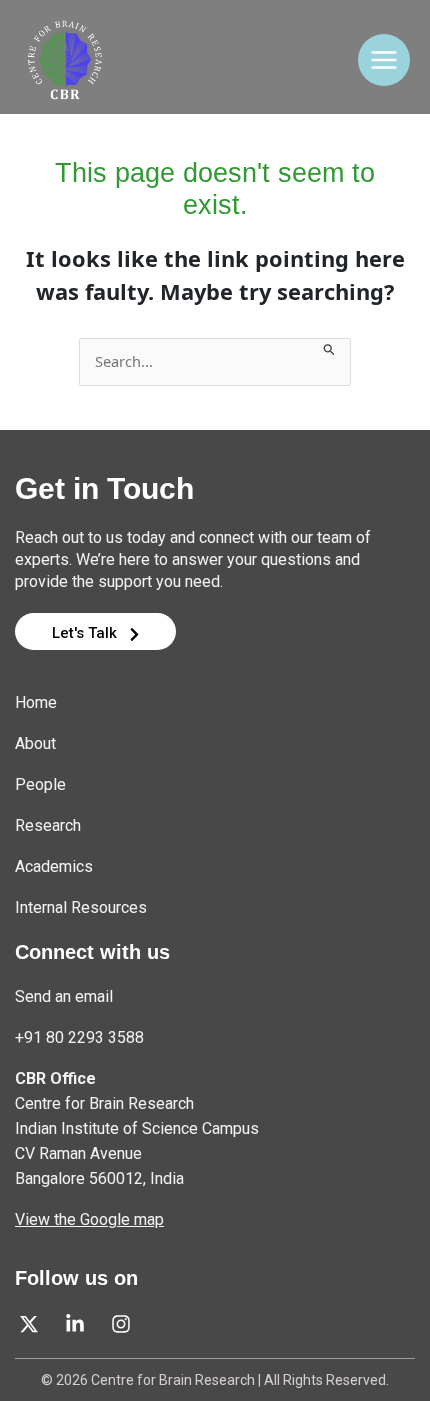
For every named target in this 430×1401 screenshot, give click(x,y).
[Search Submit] (329, 347)
